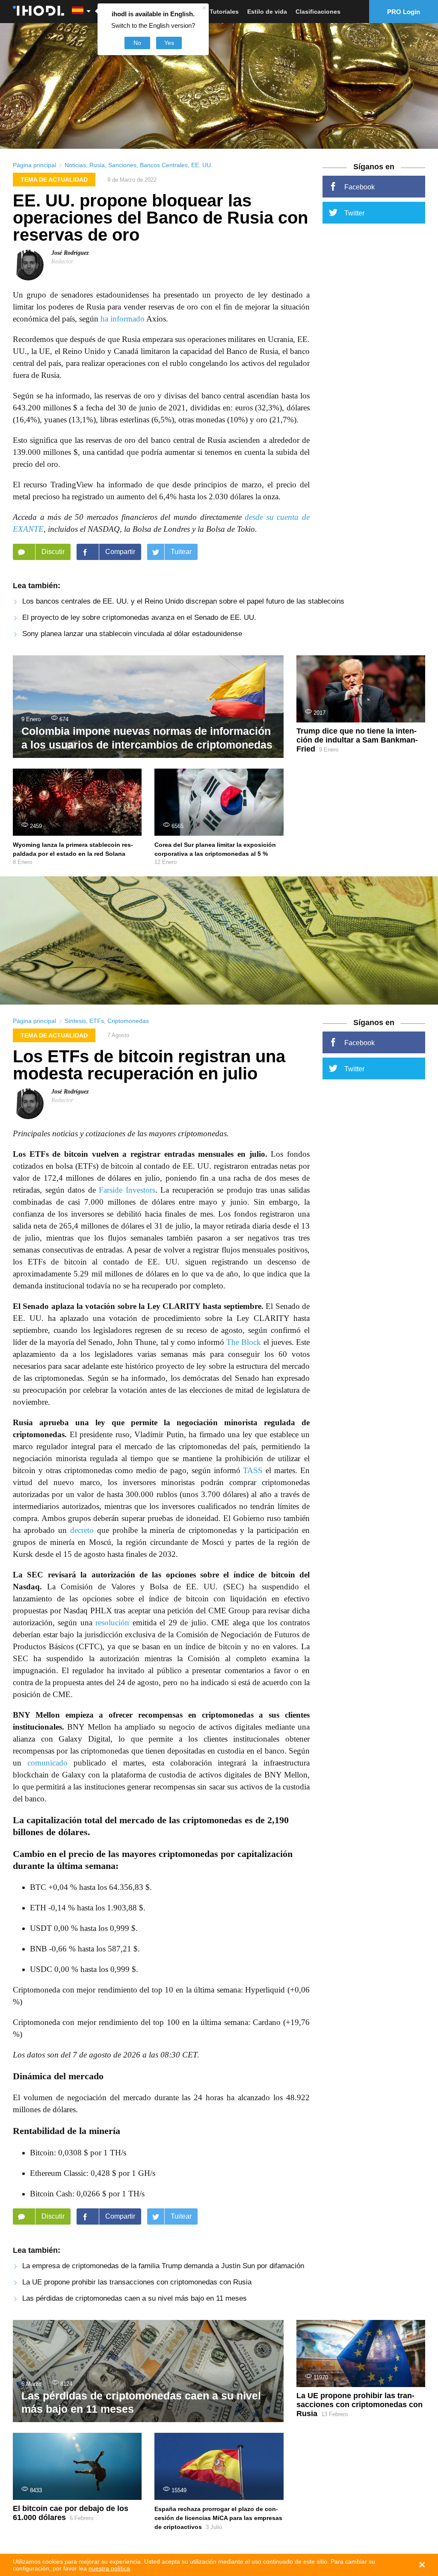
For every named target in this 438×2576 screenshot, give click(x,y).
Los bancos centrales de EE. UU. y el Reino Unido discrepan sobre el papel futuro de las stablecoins (183, 601)
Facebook (360, 187)
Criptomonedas (128, 1021)
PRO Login (404, 12)
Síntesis (75, 1021)
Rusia (97, 165)
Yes (169, 43)
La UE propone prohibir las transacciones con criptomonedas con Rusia (137, 2282)
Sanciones (122, 165)
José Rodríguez (70, 253)
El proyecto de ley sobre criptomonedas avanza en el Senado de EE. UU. (139, 617)
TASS (253, 1470)
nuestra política (109, 2568)
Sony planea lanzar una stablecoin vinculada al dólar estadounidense (132, 634)
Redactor (62, 261)
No (137, 43)
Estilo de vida (267, 12)
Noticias (75, 165)
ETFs (97, 1021)
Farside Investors (127, 1190)
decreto (82, 1530)
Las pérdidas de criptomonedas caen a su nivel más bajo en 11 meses (135, 2298)
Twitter (354, 213)
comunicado (47, 1763)
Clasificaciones (318, 12)
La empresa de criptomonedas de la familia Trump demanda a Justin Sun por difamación (163, 2266)
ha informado (123, 319)
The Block (244, 1342)
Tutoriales (224, 12)
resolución (112, 1623)
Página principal (34, 165)
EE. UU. (202, 165)
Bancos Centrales (164, 165)
